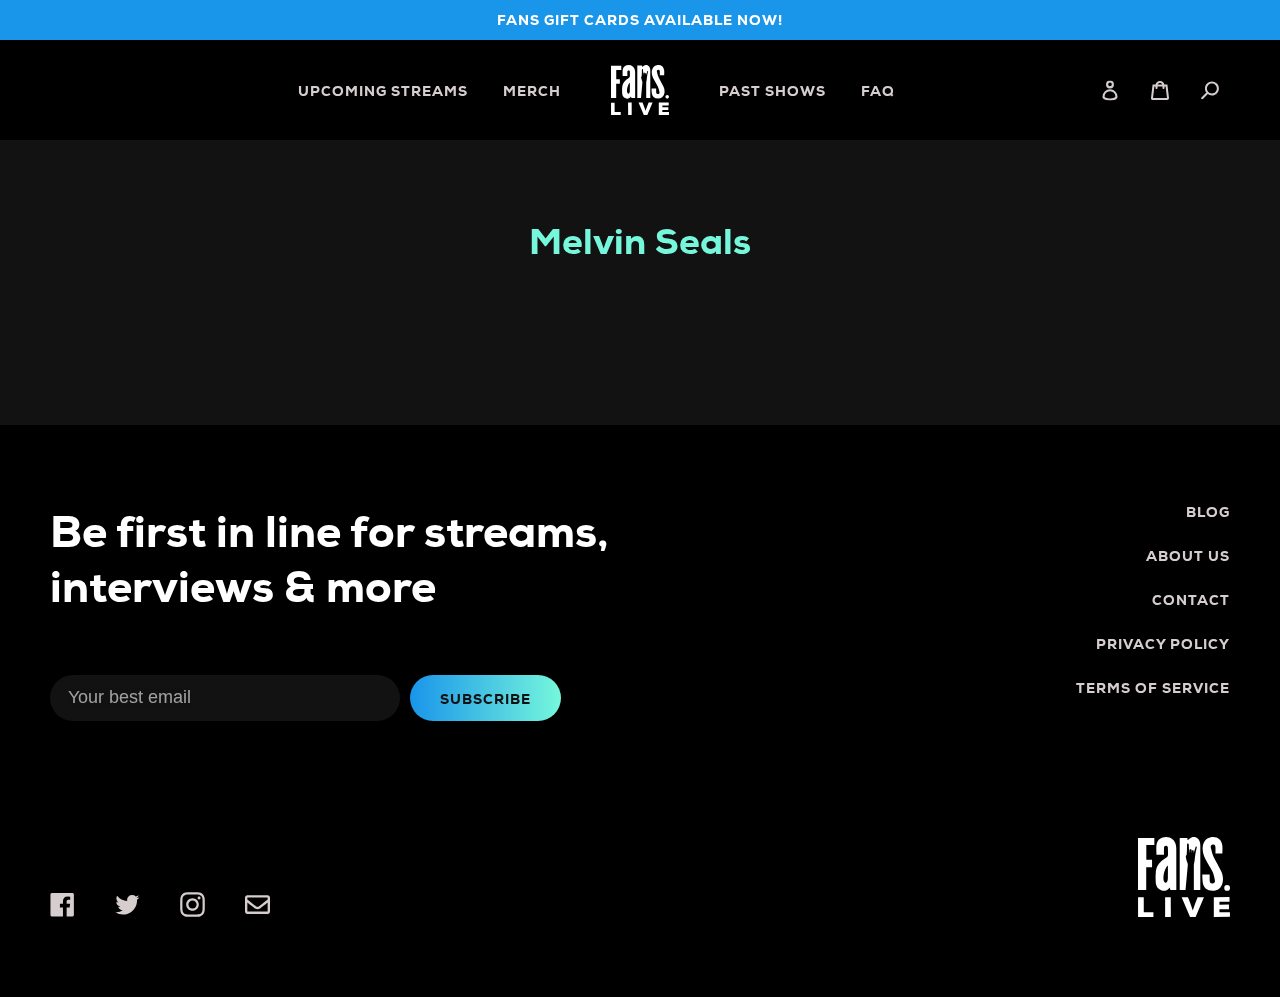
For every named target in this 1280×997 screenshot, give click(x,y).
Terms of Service (1153, 688)
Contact (1191, 600)
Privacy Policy (1163, 644)
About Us (1188, 556)
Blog (1208, 512)
